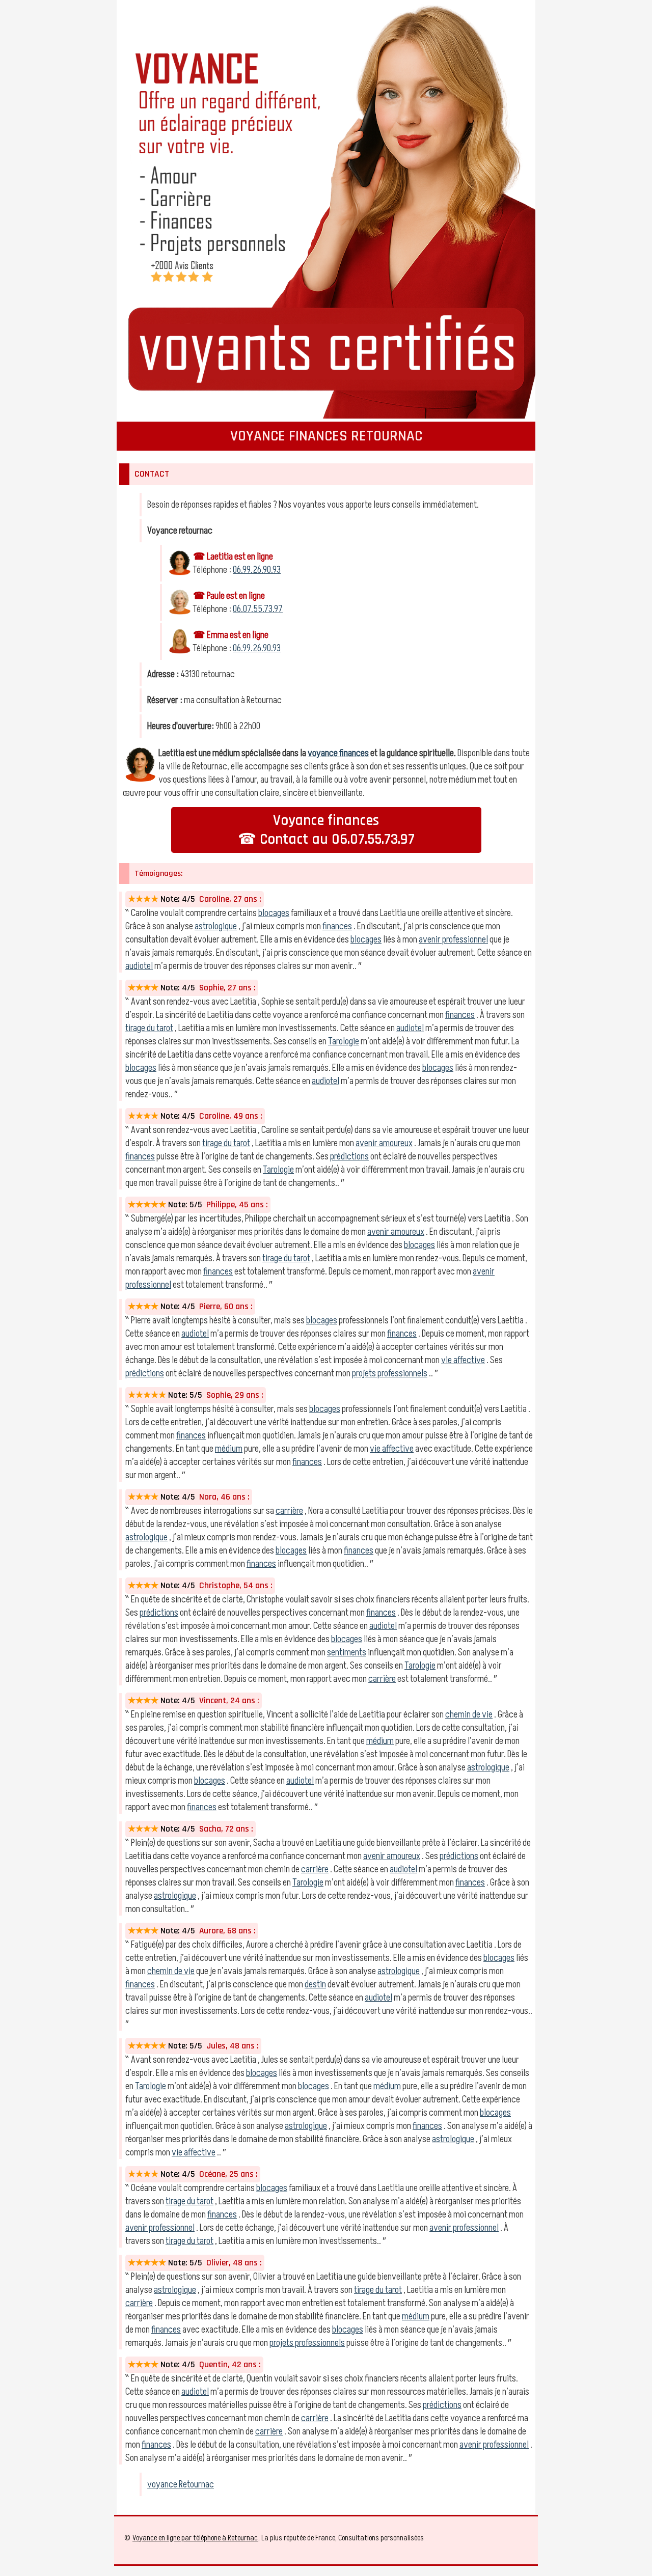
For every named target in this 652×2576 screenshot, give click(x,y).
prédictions (349, 1156)
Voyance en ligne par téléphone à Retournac (195, 2538)
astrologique (216, 926)
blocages (274, 913)
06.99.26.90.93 (257, 570)
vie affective (463, 1360)
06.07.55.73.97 (258, 609)
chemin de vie (469, 1714)
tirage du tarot (149, 1028)
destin (315, 1984)
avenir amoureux (384, 1143)
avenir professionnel (453, 939)
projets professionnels (390, 1373)
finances (337, 926)
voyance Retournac (181, 2484)
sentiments (347, 1652)
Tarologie (344, 1041)
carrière (289, 1511)
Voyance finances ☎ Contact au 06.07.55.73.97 (326, 830)
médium (229, 1449)
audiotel (139, 966)
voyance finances (338, 753)
